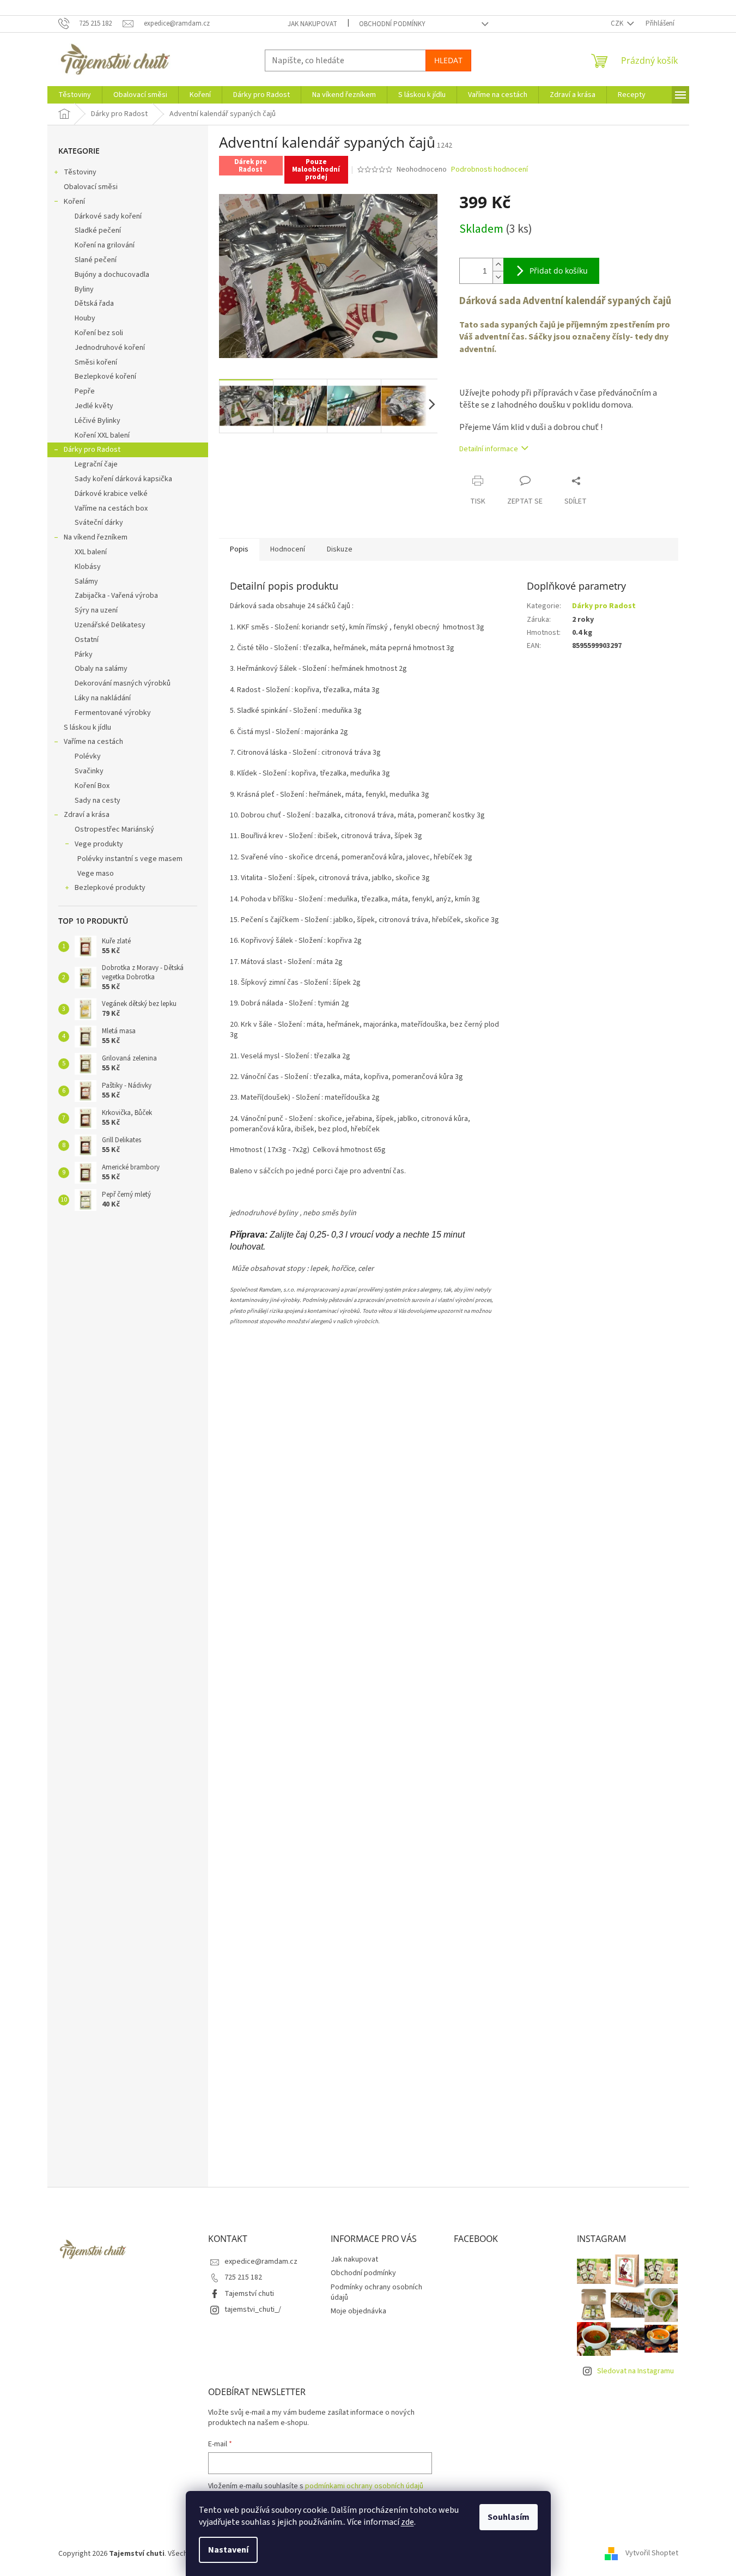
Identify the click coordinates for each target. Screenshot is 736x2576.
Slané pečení (96, 260)
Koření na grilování (105, 245)
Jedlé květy (94, 406)
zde (407, 2522)
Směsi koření (96, 362)
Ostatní (87, 640)
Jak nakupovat (312, 24)
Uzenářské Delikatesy (110, 625)
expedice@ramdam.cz (261, 2262)
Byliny (84, 289)
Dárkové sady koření (108, 216)
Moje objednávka (358, 2311)
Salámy (86, 581)
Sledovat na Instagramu (635, 2371)
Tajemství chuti (249, 2294)
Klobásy (88, 567)
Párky (84, 654)
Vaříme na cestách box (111, 508)
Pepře (85, 391)
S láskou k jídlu (87, 728)
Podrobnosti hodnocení (489, 170)
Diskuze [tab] (340, 549)
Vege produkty (99, 844)
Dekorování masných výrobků (123, 683)
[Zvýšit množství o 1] (498, 265)
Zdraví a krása (87, 815)
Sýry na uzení (96, 610)
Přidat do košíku (559, 271)
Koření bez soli (99, 333)
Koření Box (92, 786)
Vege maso (96, 874)
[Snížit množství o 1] (498, 277)
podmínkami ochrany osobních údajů (364, 2486)
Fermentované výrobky (113, 713)
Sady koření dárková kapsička (123, 479)
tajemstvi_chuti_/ (253, 2310)
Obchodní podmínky (392, 24)
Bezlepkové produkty (110, 888)
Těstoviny (80, 172)
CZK (618, 23)
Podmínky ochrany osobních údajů (376, 2292)
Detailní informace (489, 449)
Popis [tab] (239, 549)
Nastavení (228, 2550)
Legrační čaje (96, 464)
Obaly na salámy (101, 669)
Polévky (88, 756)
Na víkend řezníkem (96, 537)
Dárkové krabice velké (111, 494)
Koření (74, 202)
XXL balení (91, 552)
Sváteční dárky (99, 523)
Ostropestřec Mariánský (114, 829)
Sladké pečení (98, 231)
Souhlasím (509, 2517)
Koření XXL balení (102, 435)
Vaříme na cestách (93, 742)
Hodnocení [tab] (288, 549)
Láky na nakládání (103, 698)
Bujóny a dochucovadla (112, 275)
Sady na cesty (98, 801)
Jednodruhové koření (110, 348)
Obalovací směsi (91, 187)
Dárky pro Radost (92, 450)
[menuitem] (75, 95)
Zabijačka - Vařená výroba (116, 596)
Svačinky (89, 771)
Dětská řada (94, 304)
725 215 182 (243, 2277)
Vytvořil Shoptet (652, 2554)
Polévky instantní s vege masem (130, 859)
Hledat (448, 60)
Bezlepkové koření (105, 377)
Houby (85, 318)
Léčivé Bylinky (98, 421)
